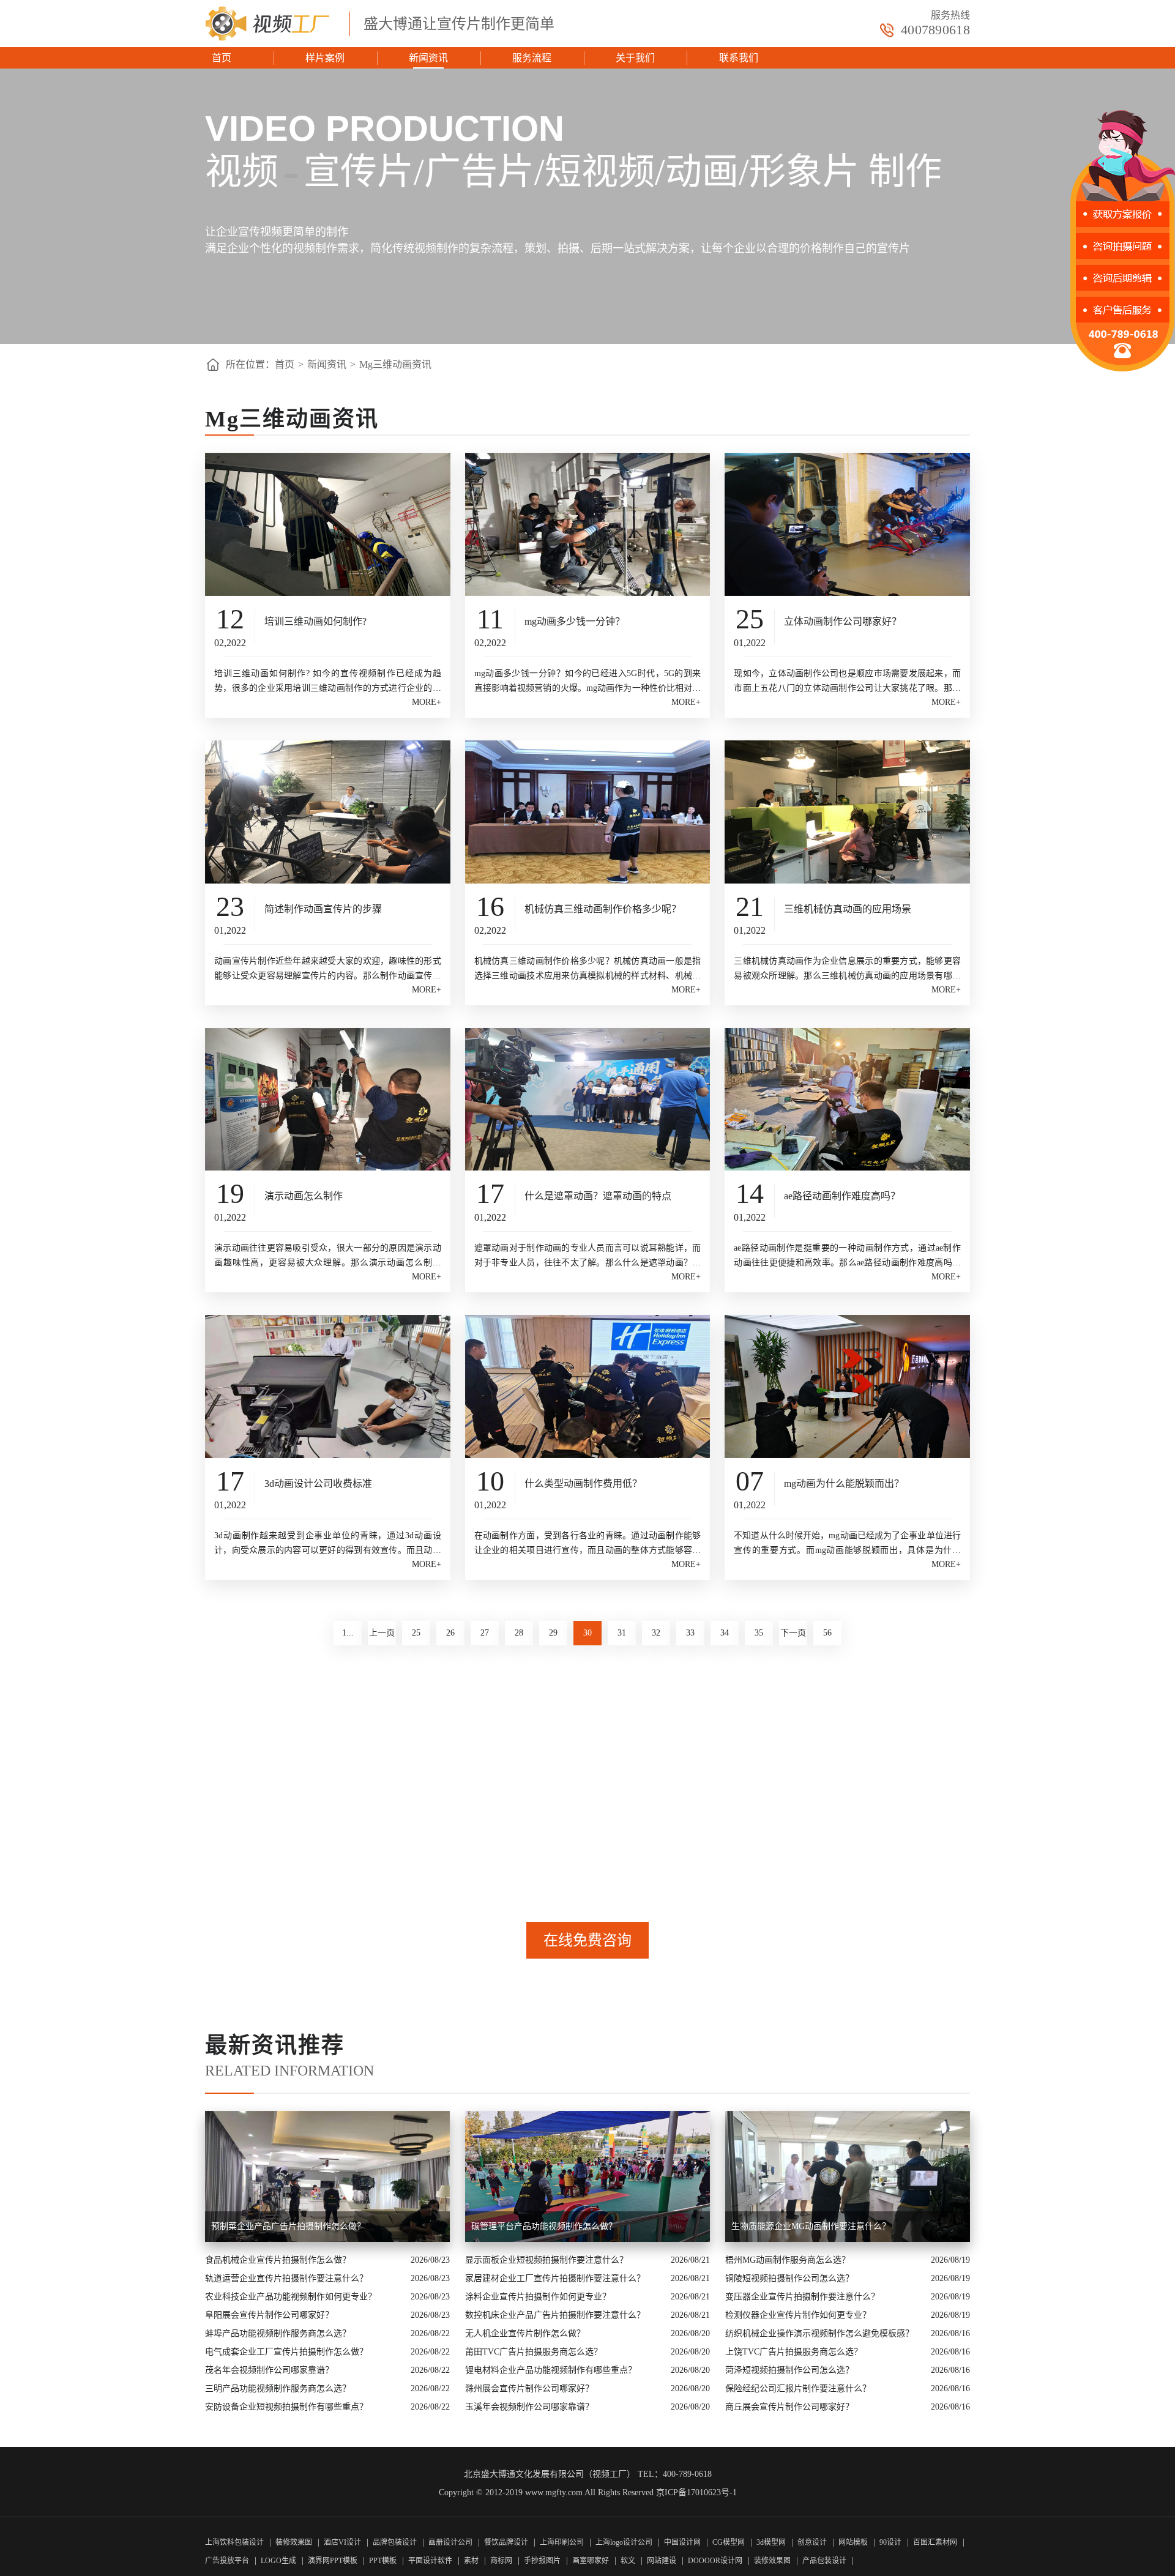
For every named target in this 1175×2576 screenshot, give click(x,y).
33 (690, 1633)
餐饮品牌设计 (506, 2542)
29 (553, 1633)
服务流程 (532, 58)
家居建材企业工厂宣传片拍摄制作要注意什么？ (555, 2278)
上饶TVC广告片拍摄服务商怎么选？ (794, 2352)
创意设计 (812, 2542)
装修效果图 (294, 2542)
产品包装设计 (824, 2561)
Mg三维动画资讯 (395, 364)
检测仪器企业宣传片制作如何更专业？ (798, 2315)
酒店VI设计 (342, 2542)
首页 (222, 58)
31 (622, 1633)
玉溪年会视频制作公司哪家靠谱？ (529, 2407)
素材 (471, 2561)
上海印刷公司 (562, 2542)
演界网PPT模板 (333, 2561)
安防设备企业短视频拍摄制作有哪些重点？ (286, 2407)
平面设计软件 (430, 2561)
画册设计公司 (450, 2542)
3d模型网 (771, 2542)
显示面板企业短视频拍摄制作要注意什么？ (546, 2260)
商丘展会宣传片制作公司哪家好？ (789, 2407)
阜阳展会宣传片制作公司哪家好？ (269, 2315)
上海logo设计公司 (624, 2542)
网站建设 (662, 2561)
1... (348, 1633)
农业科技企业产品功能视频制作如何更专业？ (291, 2297)
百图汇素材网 (935, 2542)
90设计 (890, 2542)
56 (827, 1633)
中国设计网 (683, 2542)
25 (416, 1633)
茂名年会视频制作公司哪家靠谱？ (269, 2370)
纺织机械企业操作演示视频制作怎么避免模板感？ (819, 2333)
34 (725, 1633)
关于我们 (635, 58)
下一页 (793, 1633)
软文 (628, 2561)
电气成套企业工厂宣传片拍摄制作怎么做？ (286, 2352)
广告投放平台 (227, 2561)
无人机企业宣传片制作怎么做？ (525, 2333)
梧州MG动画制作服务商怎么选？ (788, 2260)
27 (485, 1633)
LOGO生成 (278, 2561)
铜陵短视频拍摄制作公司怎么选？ (789, 2278)
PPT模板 (383, 2561)
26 (450, 1633)
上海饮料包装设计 (234, 2542)
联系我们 (739, 58)
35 (759, 1633)
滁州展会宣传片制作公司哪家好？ (529, 2388)
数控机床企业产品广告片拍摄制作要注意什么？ (555, 2315)
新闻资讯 (428, 58)
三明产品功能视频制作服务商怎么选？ (278, 2388)
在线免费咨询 (587, 1940)
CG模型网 (729, 2542)
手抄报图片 (542, 2561)
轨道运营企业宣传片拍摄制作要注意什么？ (286, 2278)
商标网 (501, 2561)
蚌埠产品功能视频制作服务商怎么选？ (278, 2333)
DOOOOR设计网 (715, 2561)
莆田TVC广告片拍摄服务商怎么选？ (534, 2352)
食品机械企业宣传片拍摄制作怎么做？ (278, 2260)
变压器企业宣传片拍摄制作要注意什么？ (802, 2297)
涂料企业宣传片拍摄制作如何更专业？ (538, 2297)
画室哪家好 (591, 2561)
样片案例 (325, 58)
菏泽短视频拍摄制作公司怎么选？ (789, 2370)
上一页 (382, 1633)
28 (519, 1633)
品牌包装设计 (395, 2542)
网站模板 (853, 2542)
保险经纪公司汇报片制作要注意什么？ (798, 2388)
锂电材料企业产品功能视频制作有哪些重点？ (551, 2370)
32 (656, 1633)
